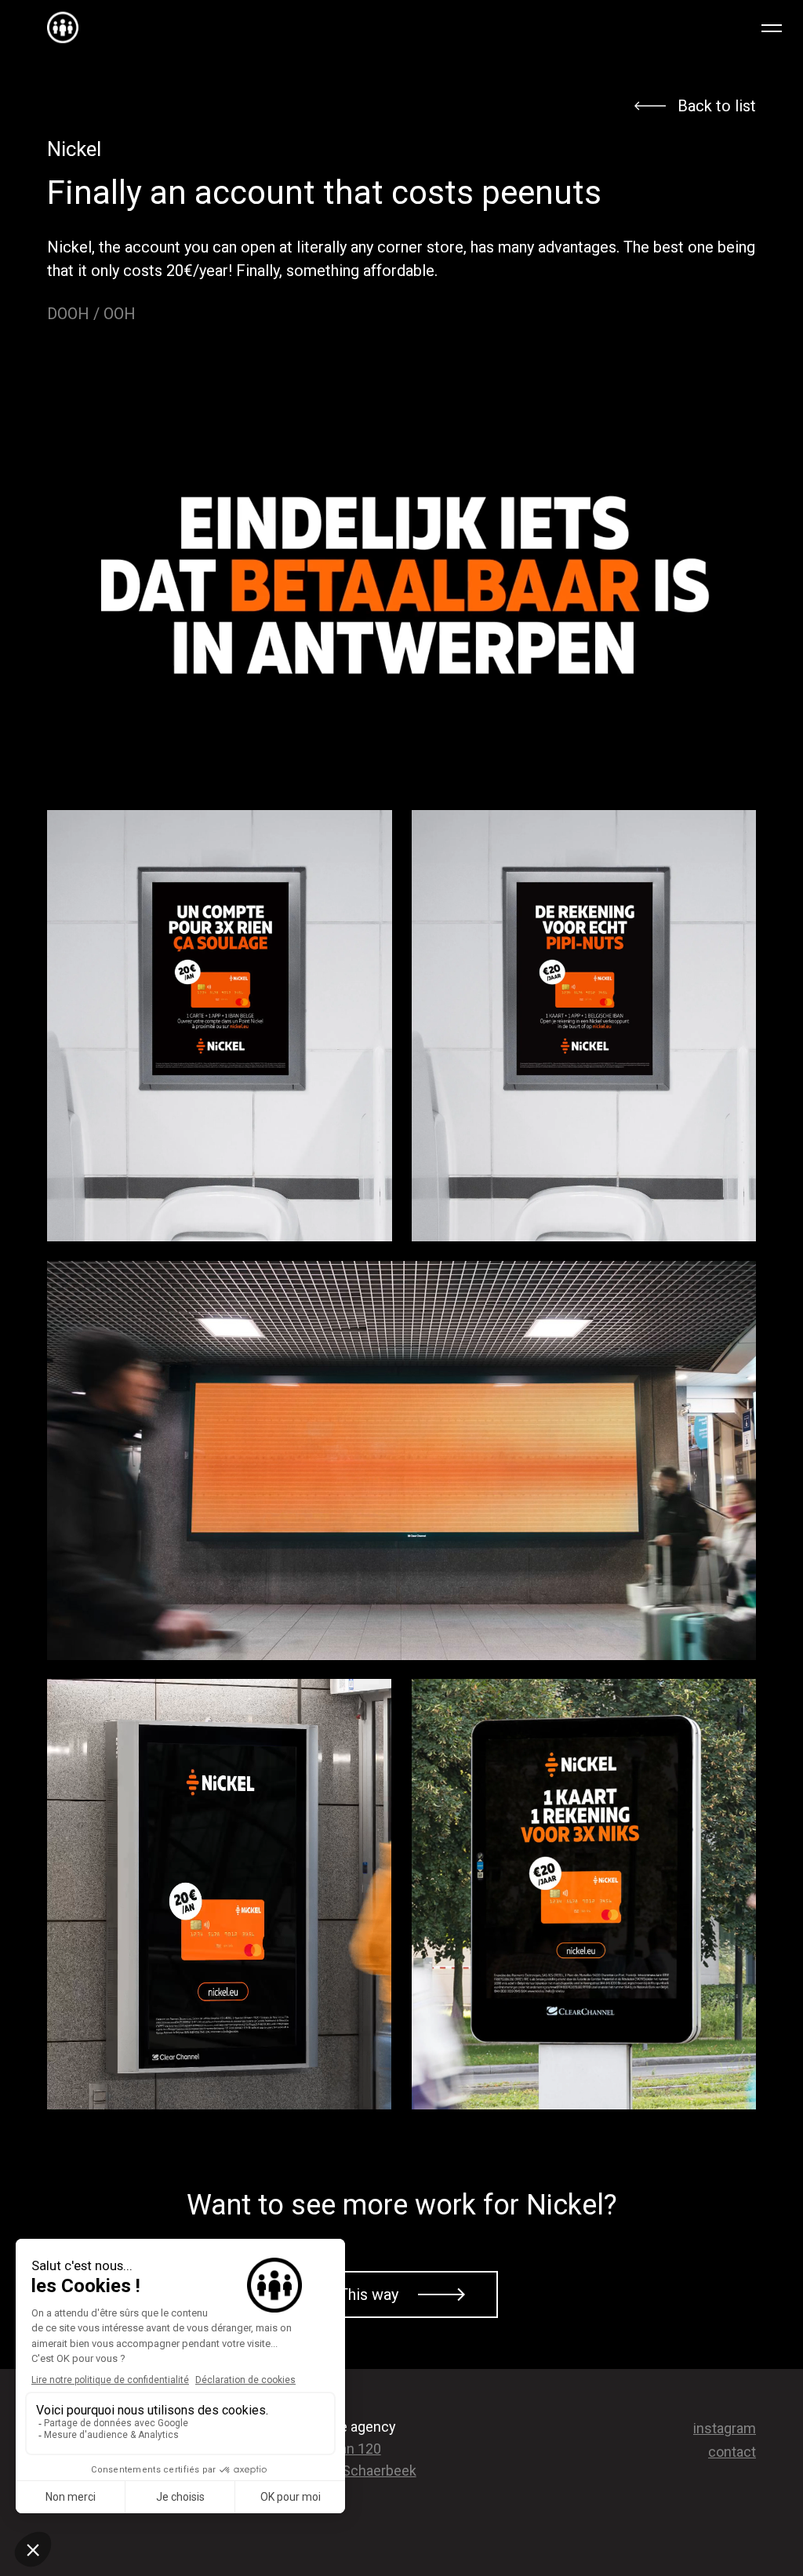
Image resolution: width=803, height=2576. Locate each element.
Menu (776, 27)
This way (369, 2294)
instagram (725, 2428)
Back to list (717, 106)
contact (732, 2452)
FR (737, 27)
